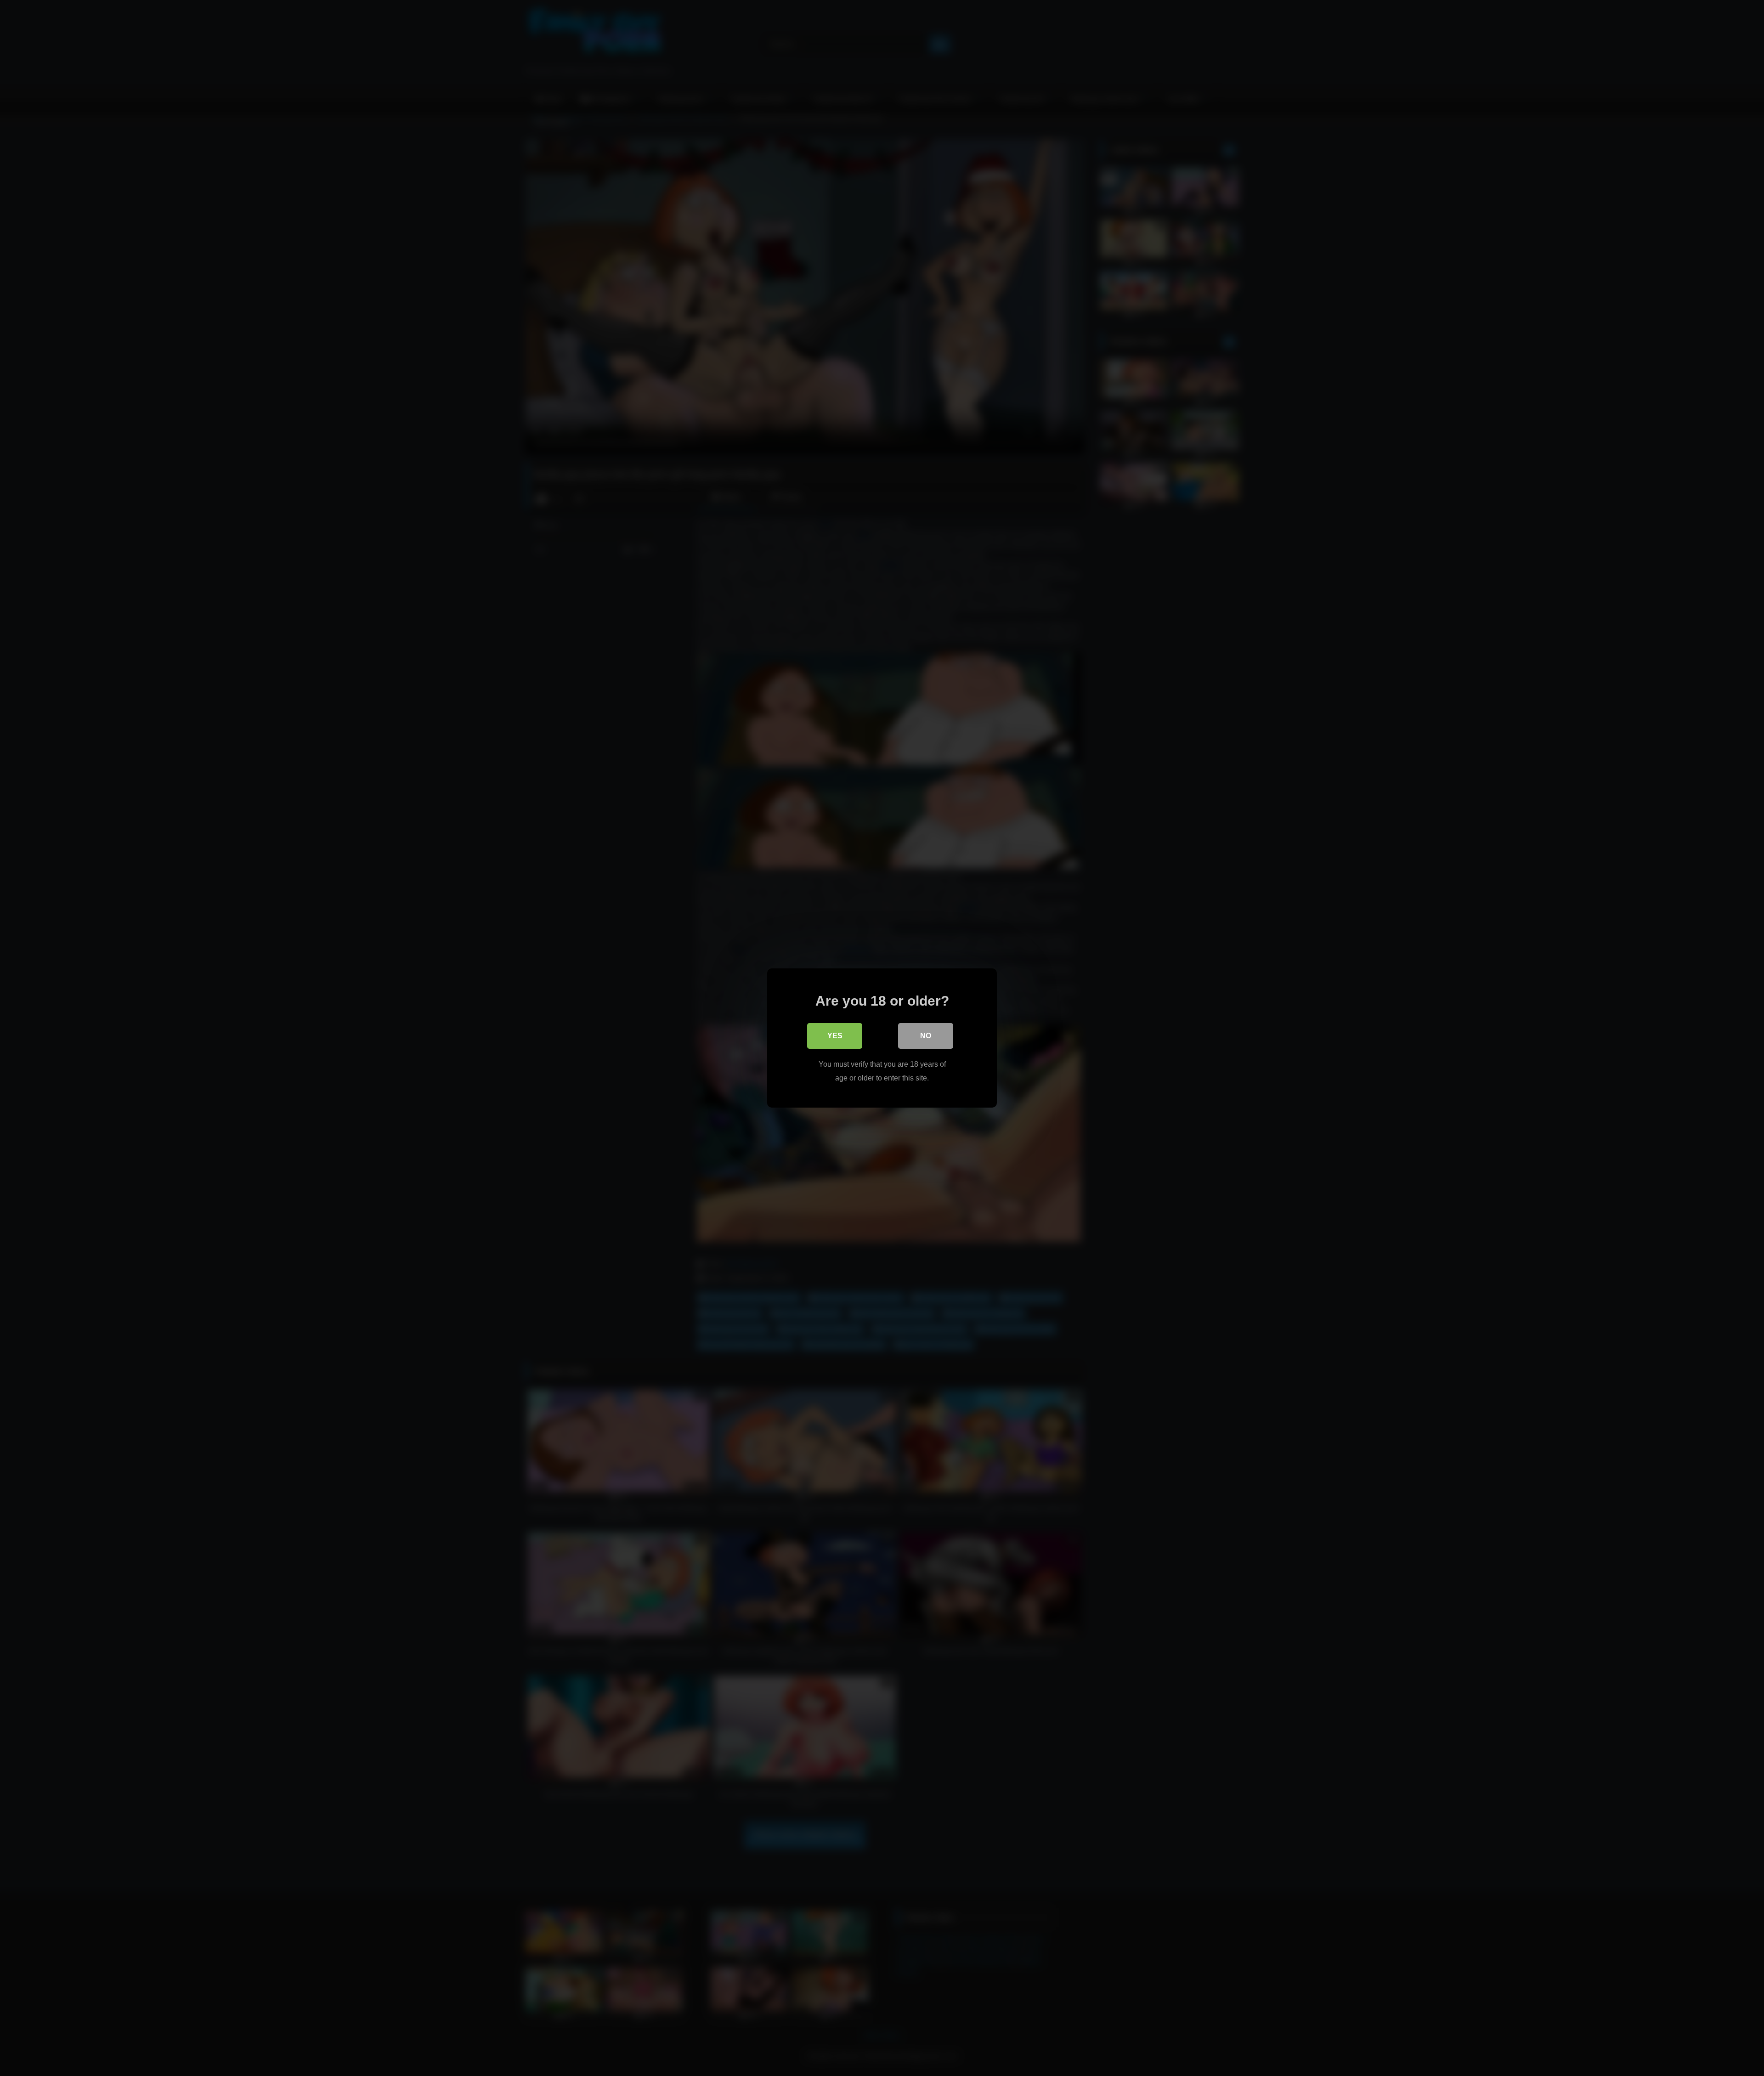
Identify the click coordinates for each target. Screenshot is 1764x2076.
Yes (835, 1036)
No (926, 1036)
